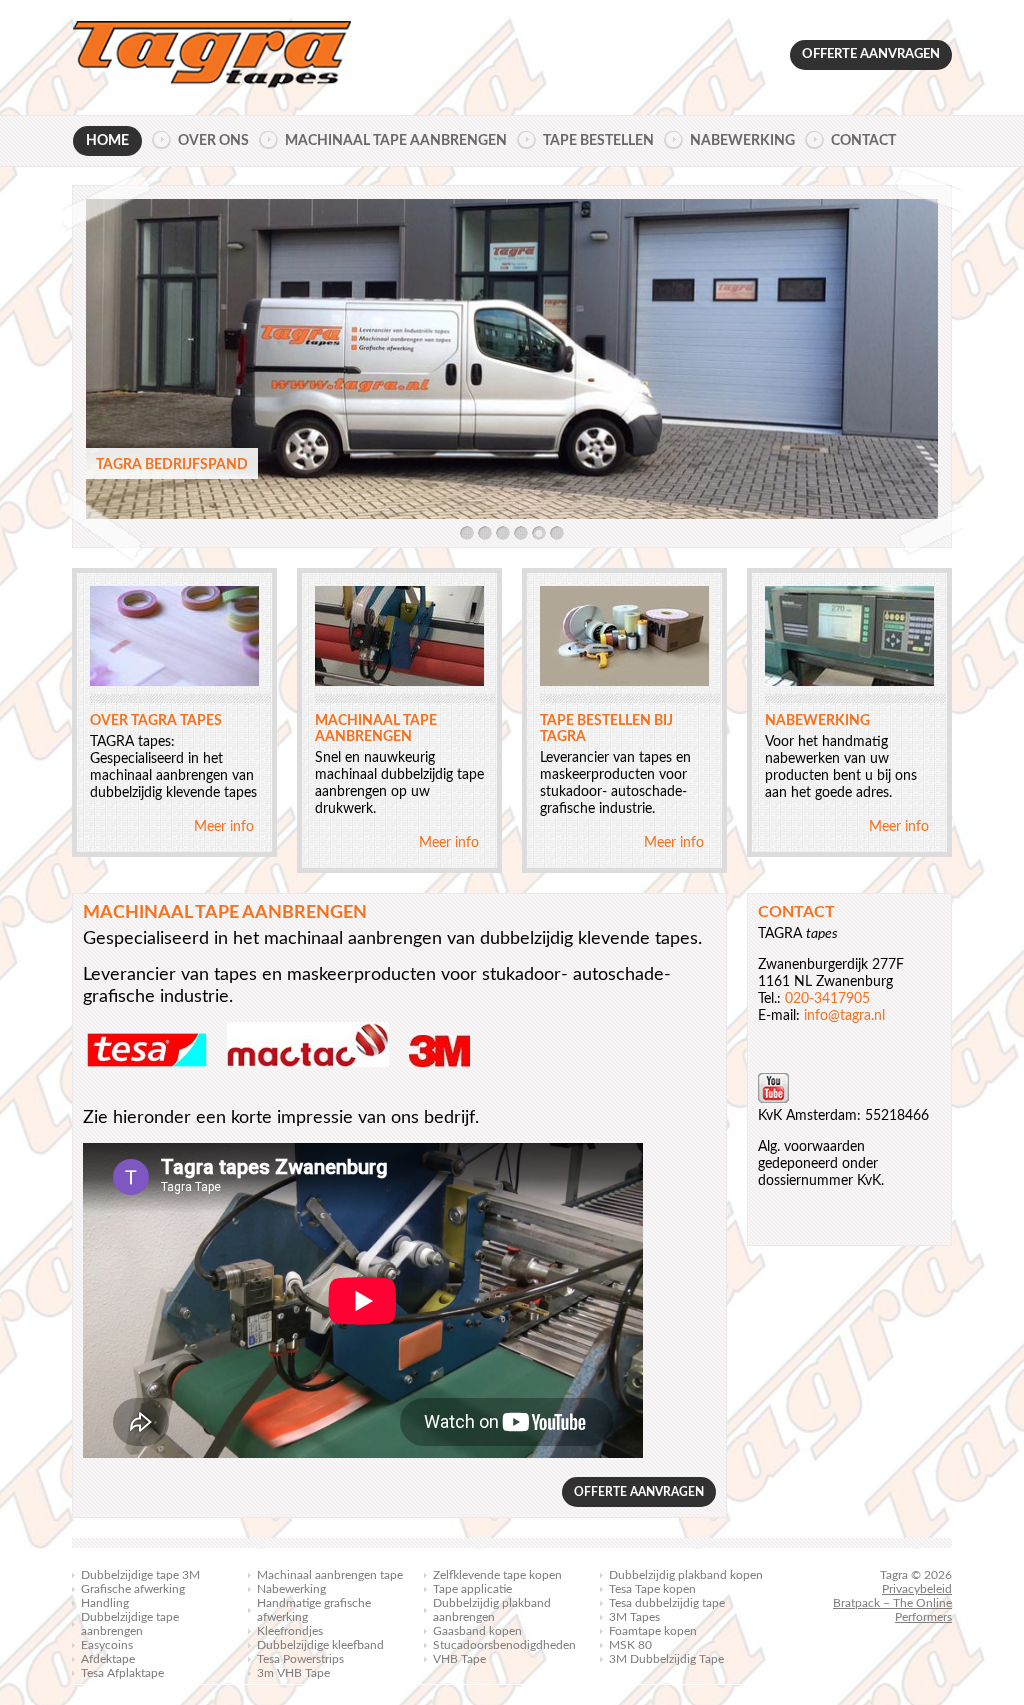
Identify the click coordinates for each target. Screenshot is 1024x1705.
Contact (863, 141)
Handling (105, 1603)
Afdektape (108, 1659)
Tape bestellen (598, 141)
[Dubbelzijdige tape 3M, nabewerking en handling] (211, 57)
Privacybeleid (917, 1589)
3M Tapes (634, 1617)
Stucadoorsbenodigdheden (504, 1645)
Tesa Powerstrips (300, 1659)
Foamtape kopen (653, 1631)
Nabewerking (742, 141)
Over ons (213, 141)
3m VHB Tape (293, 1673)
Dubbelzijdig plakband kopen (686, 1575)
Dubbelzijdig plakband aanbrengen (492, 1610)
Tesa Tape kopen (652, 1589)
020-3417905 (827, 999)
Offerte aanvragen (871, 54)
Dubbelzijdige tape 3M (140, 1575)
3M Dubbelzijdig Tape (666, 1659)
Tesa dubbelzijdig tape (667, 1603)
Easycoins (107, 1645)
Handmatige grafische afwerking (314, 1610)
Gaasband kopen (477, 1631)
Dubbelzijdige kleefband (320, 1645)
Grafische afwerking (133, 1589)
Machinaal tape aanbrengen (396, 141)
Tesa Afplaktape (122, 1673)
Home (107, 141)
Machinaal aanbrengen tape (330, 1575)
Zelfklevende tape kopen (497, 1575)
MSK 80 (630, 1645)
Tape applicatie (472, 1589)
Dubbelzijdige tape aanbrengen (130, 1624)
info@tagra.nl (844, 1016)
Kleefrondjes (290, 1631)
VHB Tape (459, 1659)
